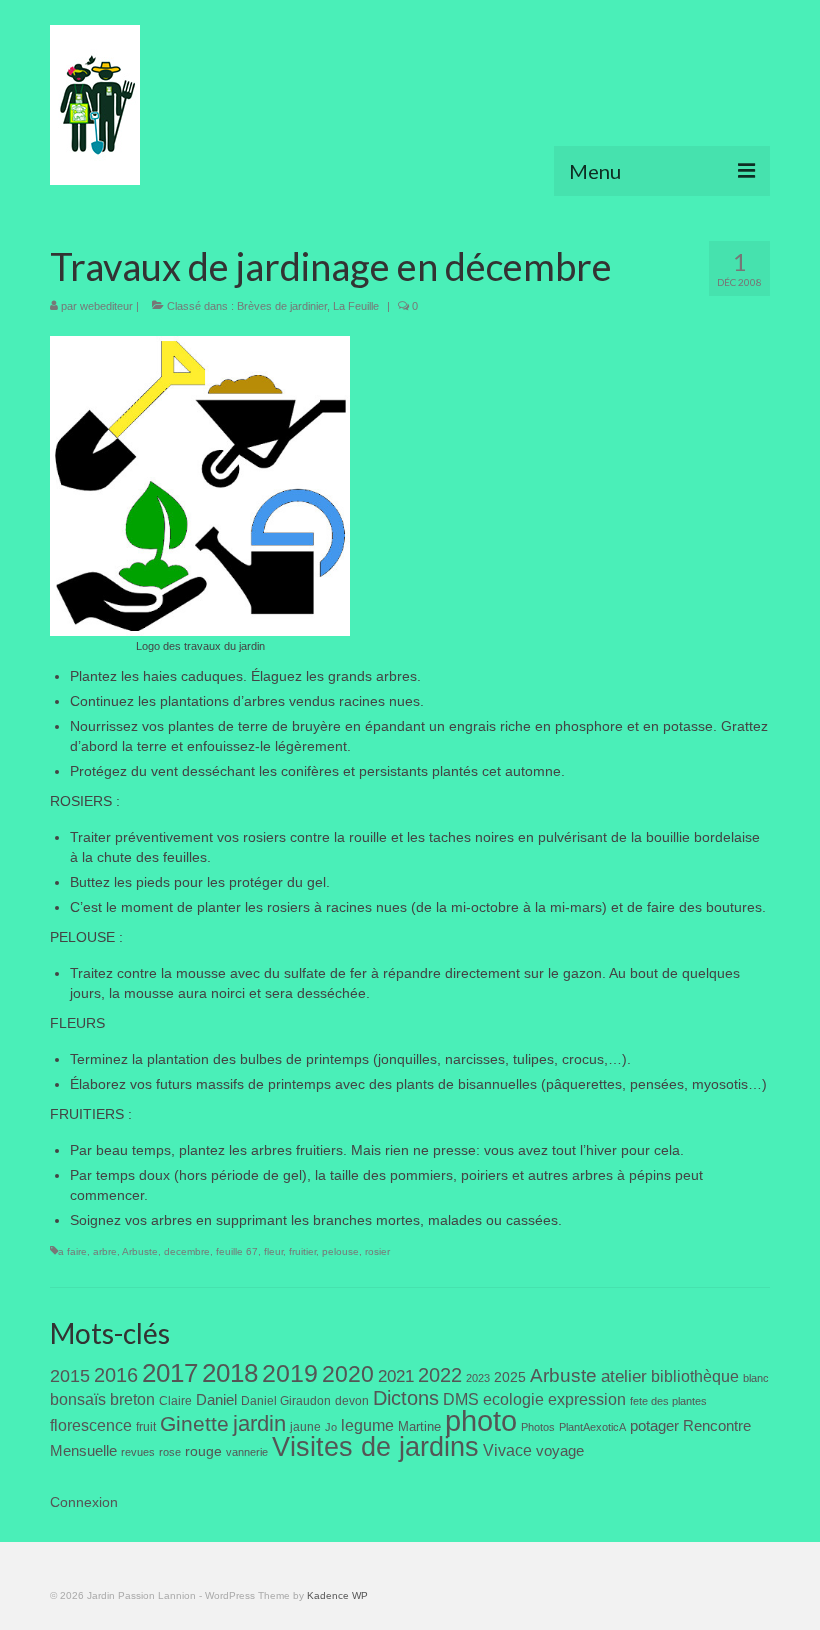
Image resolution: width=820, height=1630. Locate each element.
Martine (419, 1426)
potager (654, 1425)
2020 (348, 1374)
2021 (396, 1376)
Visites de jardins (375, 1447)
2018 (230, 1373)
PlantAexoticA (592, 1427)
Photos (538, 1427)
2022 (440, 1375)
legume (367, 1425)
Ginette (194, 1424)
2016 (116, 1375)
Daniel (216, 1400)
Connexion (84, 1502)
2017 (170, 1373)
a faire (72, 1251)
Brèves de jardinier (282, 306)
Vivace (507, 1450)
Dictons (406, 1398)
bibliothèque (695, 1376)
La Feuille (356, 306)
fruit (146, 1427)
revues (138, 1452)
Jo (331, 1427)
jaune (305, 1427)
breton (132, 1399)
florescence (91, 1425)
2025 (510, 1377)
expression (587, 1399)
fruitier (302, 1251)
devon (352, 1401)
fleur (273, 1251)
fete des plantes (668, 1401)
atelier (624, 1376)
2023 (478, 1378)
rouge (203, 1451)
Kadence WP (337, 1595)
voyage (560, 1450)
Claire (175, 1401)
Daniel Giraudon (286, 1401)
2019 (290, 1373)
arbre (105, 1251)
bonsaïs (78, 1399)
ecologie (513, 1399)
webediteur (106, 306)
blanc (756, 1378)
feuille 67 (237, 1251)
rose (170, 1452)
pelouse (340, 1251)
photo (481, 1420)
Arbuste (140, 1251)
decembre (187, 1251)
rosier (377, 1251)
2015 (70, 1376)
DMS (461, 1399)
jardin (259, 1423)
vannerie (247, 1452)
